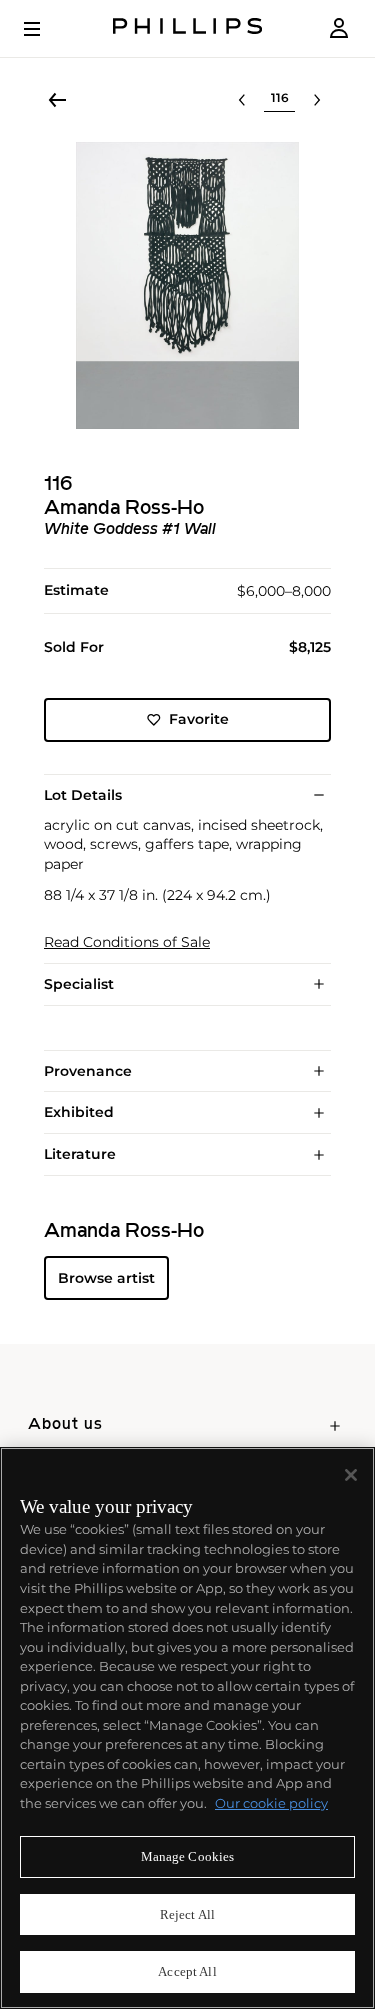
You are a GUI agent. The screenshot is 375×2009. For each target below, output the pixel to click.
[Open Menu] (46, 29)
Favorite (199, 719)
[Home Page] (188, 28)
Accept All (187, 1971)
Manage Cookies (188, 1856)
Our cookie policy (271, 1803)
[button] (187, 285)
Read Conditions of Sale (127, 942)
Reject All (187, 1914)
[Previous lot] (242, 100)
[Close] (351, 1475)
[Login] (339, 28)
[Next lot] (317, 100)
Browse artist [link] (106, 1278)
